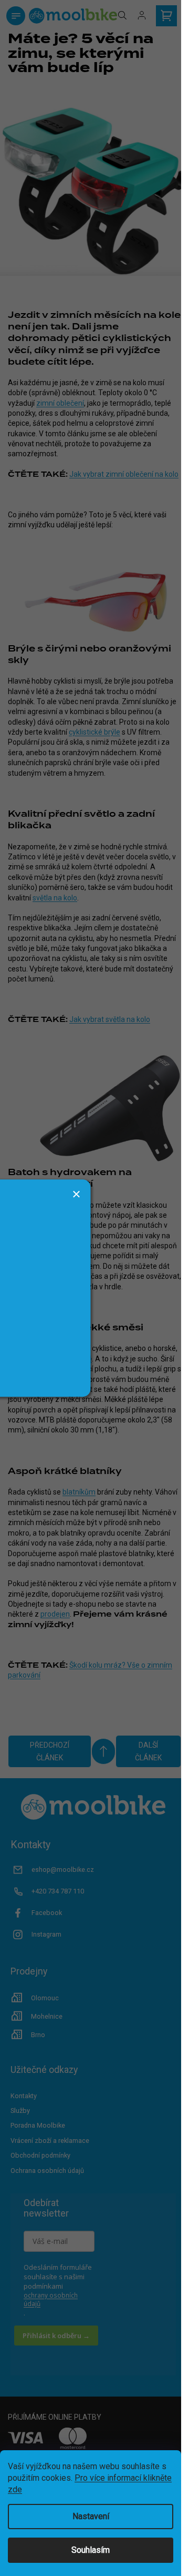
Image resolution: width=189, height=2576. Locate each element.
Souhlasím (91, 2550)
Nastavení (91, 2516)
